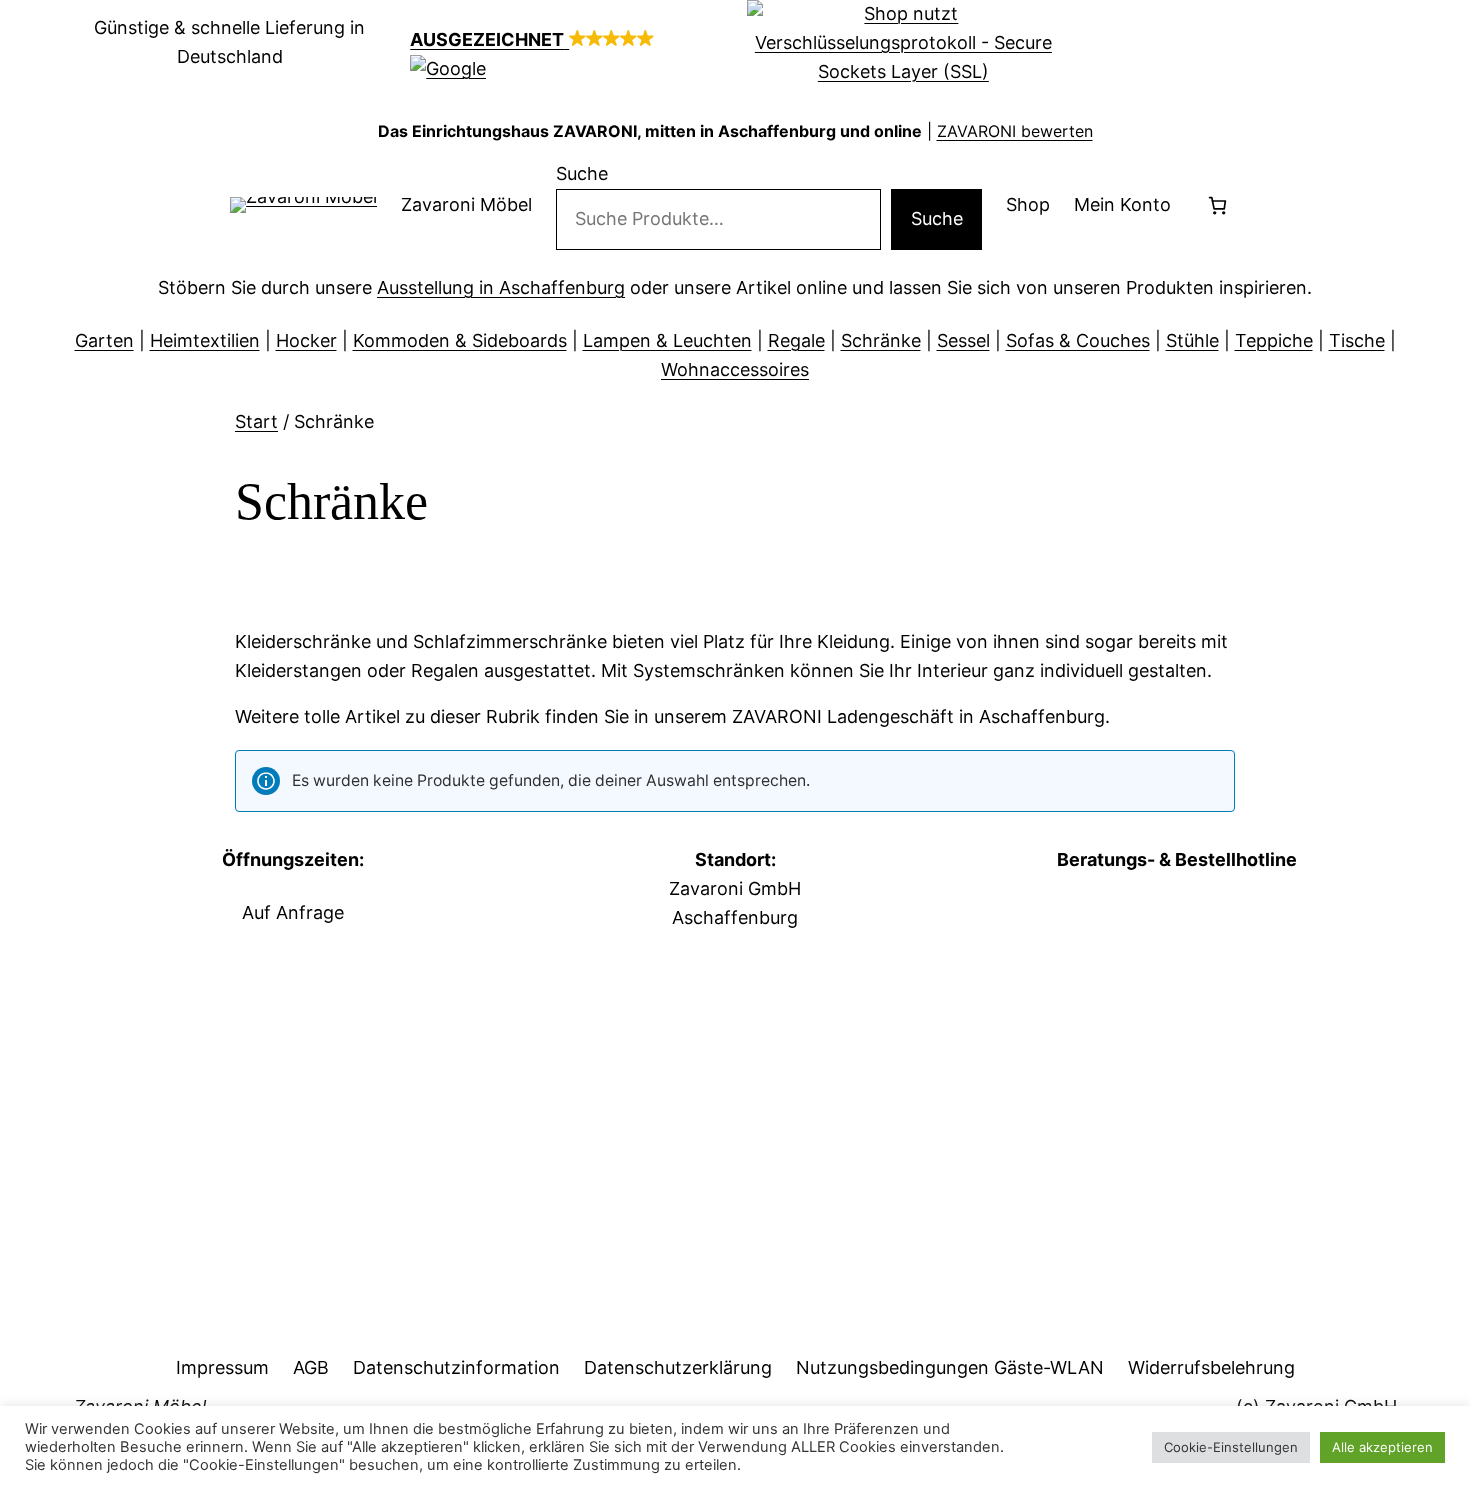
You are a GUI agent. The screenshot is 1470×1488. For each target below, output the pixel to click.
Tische (1357, 340)
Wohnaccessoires (735, 369)
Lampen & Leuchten (667, 340)
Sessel (963, 340)
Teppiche (1274, 340)
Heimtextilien (205, 340)
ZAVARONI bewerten (1015, 131)
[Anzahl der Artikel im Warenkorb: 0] (1217, 205)
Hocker (306, 340)
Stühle (1192, 340)
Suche (582, 173)
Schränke (881, 340)
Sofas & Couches (1078, 340)
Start (256, 421)
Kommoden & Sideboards (460, 340)
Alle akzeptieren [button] (1382, 1447)
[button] (566, 55)
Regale (796, 340)
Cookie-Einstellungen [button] (1231, 1447)
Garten (104, 340)
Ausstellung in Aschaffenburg (501, 287)
